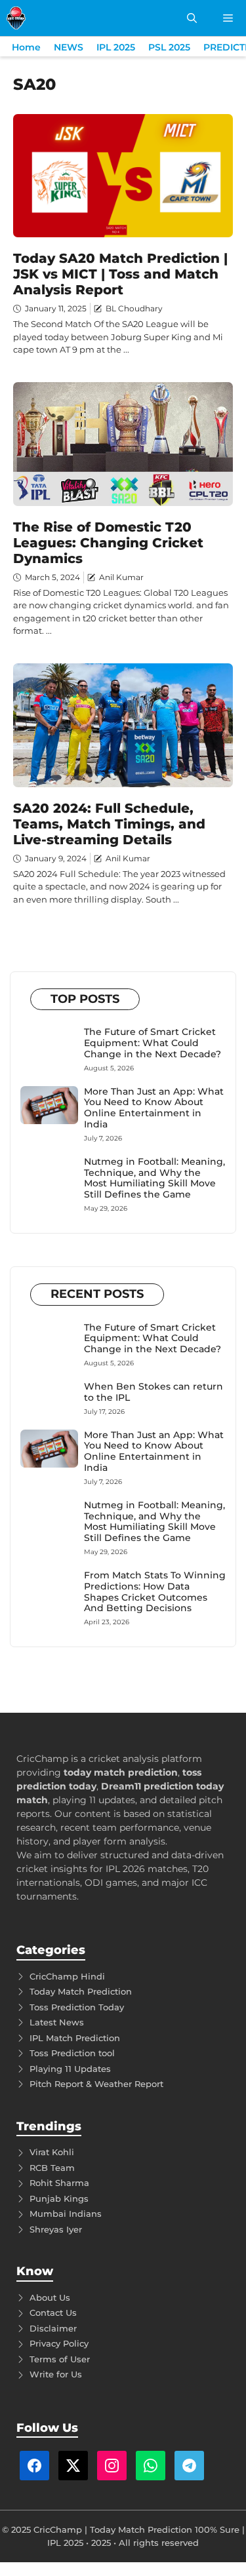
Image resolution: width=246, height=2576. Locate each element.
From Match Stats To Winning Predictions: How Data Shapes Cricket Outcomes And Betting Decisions (155, 1591)
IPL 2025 (116, 47)
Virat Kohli (52, 2152)
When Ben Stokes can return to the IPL (154, 1392)
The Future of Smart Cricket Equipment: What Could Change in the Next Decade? (153, 1043)
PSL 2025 (169, 47)
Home (26, 47)
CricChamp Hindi (67, 1976)
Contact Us (53, 2313)
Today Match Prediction (81, 1991)
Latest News (57, 2022)
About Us (50, 2297)
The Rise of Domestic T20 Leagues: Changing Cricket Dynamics (108, 543)
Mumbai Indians (66, 2214)
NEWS (69, 47)
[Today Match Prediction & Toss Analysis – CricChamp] (16, 18)
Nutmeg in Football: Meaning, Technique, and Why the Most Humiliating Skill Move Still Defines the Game (154, 1178)
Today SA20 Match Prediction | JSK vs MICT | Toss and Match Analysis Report (120, 274)
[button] (192, 18)
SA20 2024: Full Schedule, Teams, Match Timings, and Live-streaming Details (109, 824)
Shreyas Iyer (56, 2229)
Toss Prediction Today (77, 2007)
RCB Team (52, 2168)
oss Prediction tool (74, 2053)
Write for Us (56, 2374)
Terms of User (60, 2359)
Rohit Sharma (59, 2183)
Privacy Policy (59, 2343)
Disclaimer (53, 2328)
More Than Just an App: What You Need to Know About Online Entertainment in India (154, 1108)
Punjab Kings (59, 2198)
